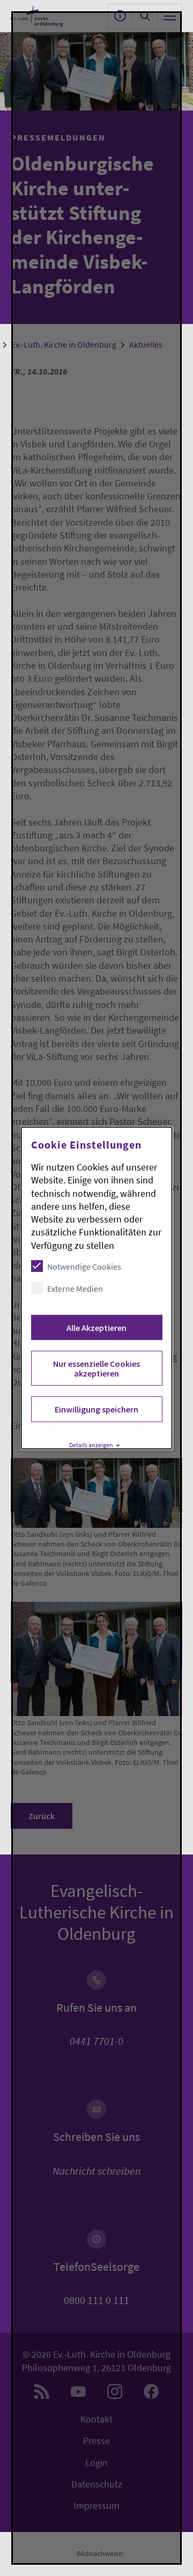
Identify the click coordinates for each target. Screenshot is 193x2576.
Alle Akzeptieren (96, 1328)
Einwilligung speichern (96, 1409)
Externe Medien (75, 1289)
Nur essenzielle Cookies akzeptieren (96, 1368)
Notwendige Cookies (84, 1267)
